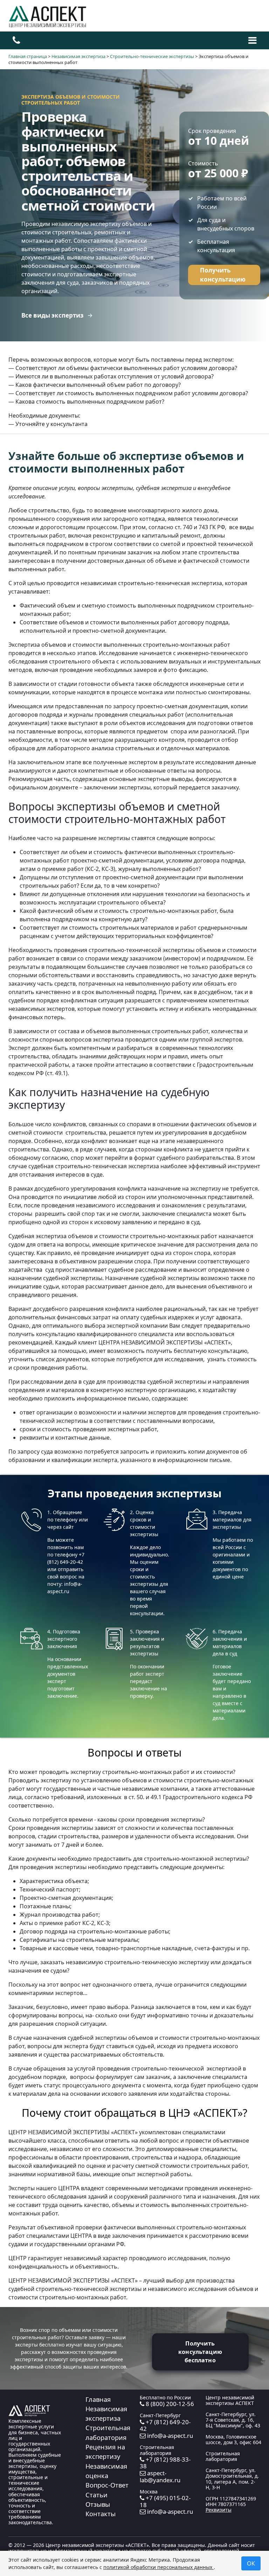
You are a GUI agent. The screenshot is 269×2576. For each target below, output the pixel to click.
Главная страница (28, 56)
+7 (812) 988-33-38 (165, 2463)
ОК (251, 2563)
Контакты (101, 2514)
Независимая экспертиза (78, 56)
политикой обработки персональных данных (158, 2567)
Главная (98, 2399)
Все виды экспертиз (52, 315)
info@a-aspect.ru (169, 2436)
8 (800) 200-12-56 (169, 2404)
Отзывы (98, 2504)
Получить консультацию (223, 275)
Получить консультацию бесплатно (200, 2352)
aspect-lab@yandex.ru (160, 2476)
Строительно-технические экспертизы (152, 56)
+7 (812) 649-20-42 (165, 2425)
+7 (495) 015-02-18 (165, 2501)
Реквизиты (219, 2510)
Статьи (96, 2495)
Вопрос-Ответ (107, 2485)
